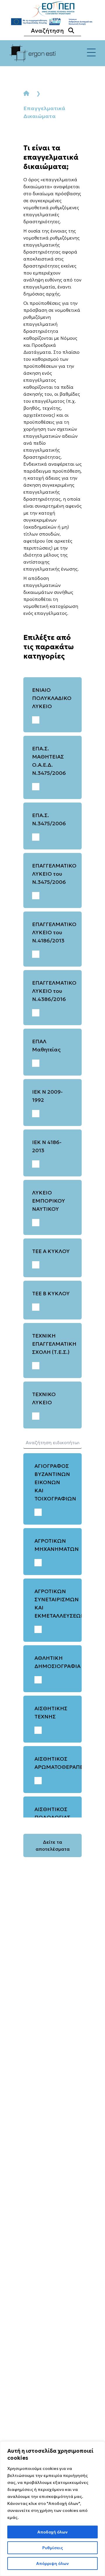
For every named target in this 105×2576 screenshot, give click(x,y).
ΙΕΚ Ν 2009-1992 (47, 1096)
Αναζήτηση (47, 31)
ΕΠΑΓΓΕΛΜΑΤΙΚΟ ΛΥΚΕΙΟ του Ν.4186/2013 (54, 932)
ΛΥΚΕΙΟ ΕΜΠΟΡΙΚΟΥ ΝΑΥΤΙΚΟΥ (49, 1201)
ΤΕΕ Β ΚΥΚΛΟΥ (51, 1293)
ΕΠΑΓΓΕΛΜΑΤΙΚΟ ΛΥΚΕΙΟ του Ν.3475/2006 (54, 874)
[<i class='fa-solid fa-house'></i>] (26, 93)
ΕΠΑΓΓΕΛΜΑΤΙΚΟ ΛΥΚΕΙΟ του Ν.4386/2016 (54, 991)
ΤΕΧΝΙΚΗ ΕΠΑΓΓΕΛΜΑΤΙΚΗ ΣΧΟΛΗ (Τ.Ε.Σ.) (54, 1344)
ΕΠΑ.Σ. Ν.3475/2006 (49, 819)
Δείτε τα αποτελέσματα (53, 1845)
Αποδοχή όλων (52, 2532)
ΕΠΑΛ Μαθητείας (46, 1045)
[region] (52, 2509)
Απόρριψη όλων (52, 2563)
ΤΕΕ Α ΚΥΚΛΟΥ (51, 1251)
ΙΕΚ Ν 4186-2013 (47, 1146)
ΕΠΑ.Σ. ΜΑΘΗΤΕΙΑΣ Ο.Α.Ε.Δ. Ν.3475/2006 (49, 761)
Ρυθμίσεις (53, 2548)
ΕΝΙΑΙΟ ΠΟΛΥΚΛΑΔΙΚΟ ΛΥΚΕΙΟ (52, 698)
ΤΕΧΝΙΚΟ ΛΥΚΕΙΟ (44, 1398)
